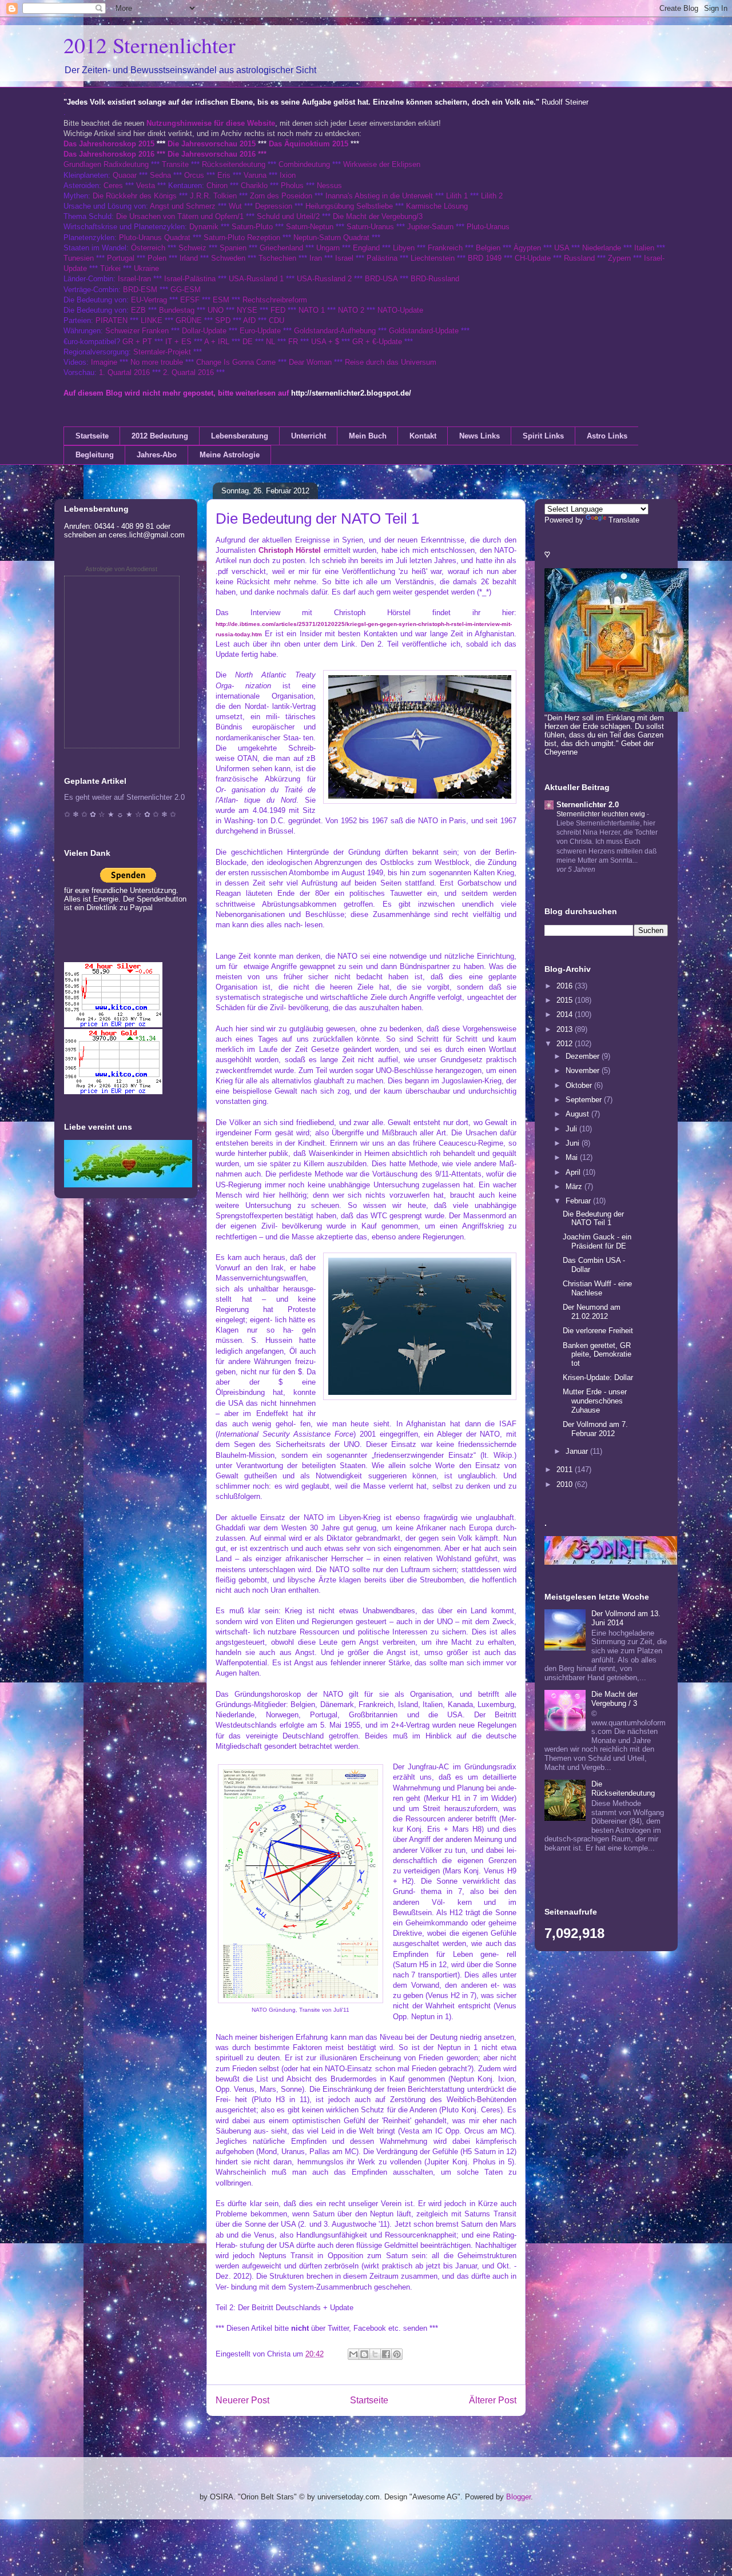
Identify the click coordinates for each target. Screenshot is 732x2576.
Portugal (121, 258)
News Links (480, 436)
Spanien (233, 248)
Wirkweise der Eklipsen (382, 164)
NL (270, 342)
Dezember (584, 1056)
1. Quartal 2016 (124, 372)
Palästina (382, 258)
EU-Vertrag (150, 300)
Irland (189, 258)
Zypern (619, 258)
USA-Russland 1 (256, 279)
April (574, 1172)
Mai (573, 1157)
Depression (274, 206)
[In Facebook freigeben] (386, 2354)
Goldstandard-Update (424, 331)
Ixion (288, 175)
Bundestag (177, 310)
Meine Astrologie (230, 455)
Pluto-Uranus (488, 227)
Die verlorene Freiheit (598, 1331)
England (366, 248)
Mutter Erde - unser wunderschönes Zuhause (595, 1401)
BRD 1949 (485, 258)
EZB (138, 310)
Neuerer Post (242, 2400)
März (575, 1187)
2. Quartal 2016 (188, 372)
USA (562, 248)
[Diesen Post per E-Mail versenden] (353, 2354)
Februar (579, 1201)
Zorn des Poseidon (281, 196)
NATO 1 (312, 310)
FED (278, 310)
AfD (249, 320)
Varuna (255, 175)
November (584, 1070)
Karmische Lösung (437, 206)
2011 (566, 1470)
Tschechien (277, 258)
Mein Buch (368, 436)
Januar (578, 1451)
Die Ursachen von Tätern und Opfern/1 (180, 216)
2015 (566, 1000)
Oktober (580, 1085)
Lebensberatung (240, 436)
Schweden (228, 258)
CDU (277, 320)
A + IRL (217, 342)
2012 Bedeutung (160, 436)
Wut (235, 206)
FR (293, 342)
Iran (316, 258)
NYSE (247, 310)
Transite (175, 164)
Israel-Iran (134, 279)
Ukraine (146, 268)
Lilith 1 (457, 196)
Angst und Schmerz (183, 206)
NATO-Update (400, 310)
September (585, 1100)
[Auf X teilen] (375, 2354)
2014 (566, 1014)
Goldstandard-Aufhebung (335, 331)
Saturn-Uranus (370, 227)
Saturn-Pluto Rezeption (242, 238)
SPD (223, 320)
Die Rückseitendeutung (623, 1789)
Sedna (160, 175)
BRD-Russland (435, 279)
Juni (574, 1143)
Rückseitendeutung (235, 164)
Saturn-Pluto (252, 227)
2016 (566, 986)
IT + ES (178, 342)
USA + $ (325, 342)
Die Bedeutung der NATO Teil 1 (593, 1219)
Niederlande (602, 248)
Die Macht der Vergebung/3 (378, 216)
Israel (344, 258)
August (578, 1114)
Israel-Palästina (190, 279)
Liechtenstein (433, 258)
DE (248, 342)
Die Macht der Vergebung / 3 (614, 1699)
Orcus (194, 175)
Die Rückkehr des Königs (135, 196)
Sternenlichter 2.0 (588, 805)
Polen (157, 258)
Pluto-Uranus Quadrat (155, 238)
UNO (216, 310)
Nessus (329, 186)
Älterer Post (493, 2400)
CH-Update (533, 258)
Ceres (113, 186)
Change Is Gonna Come (236, 362)
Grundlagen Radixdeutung (106, 164)
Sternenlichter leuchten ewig (602, 814)
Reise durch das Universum (391, 362)
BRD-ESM (140, 290)
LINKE (152, 320)
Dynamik (204, 227)
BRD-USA (381, 279)
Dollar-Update (204, 331)
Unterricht (309, 436)
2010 (566, 1484)
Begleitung (95, 455)
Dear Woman (310, 362)
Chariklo (254, 186)
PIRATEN (112, 320)
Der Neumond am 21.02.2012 (592, 1312)
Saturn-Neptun (310, 227)
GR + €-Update (377, 342)
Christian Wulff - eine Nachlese (597, 1288)
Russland (579, 258)
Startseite (92, 436)
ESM (221, 300)
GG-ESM (186, 290)
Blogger (518, 2497)
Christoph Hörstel (290, 550)
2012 (566, 1044)
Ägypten (527, 248)
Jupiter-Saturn (430, 227)
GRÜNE (189, 320)
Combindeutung (304, 164)
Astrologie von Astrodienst (121, 569)
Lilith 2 (492, 196)
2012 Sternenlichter (150, 45)
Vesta (146, 186)
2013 (566, 1029)
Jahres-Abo (157, 455)
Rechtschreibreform (275, 300)
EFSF (190, 300)
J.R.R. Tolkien (213, 196)
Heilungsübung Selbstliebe (349, 206)
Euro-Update (260, 331)
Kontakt (423, 436)
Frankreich (445, 248)
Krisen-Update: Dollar (598, 1377)
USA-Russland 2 (324, 279)
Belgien (488, 248)
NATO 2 (351, 310)
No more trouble (157, 362)
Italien (644, 248)
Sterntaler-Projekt (162, 352)
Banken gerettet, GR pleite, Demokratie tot (597, 1354)
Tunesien (79, 258)
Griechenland (281, 248)
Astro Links (607, 436)
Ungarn (328, 248)
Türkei (110, 268)
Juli (572, 1129)
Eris (224, 175)
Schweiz (192, 248)
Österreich (148, 248)
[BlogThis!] (364, 2354)
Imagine (104, 362)
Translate (624, 520)
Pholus (292, 186)
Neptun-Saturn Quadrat (331, 238)
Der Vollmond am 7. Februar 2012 (595, 1429)
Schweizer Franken (138, 331)
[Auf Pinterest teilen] (397, 2354)
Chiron (217, 186)
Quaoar (125, 175)
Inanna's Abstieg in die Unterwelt (379, 196)
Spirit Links (543, 436)
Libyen (404, 248)
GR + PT (137, 342)
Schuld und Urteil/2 (288, 216)
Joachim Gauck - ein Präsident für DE (597, 1241)
